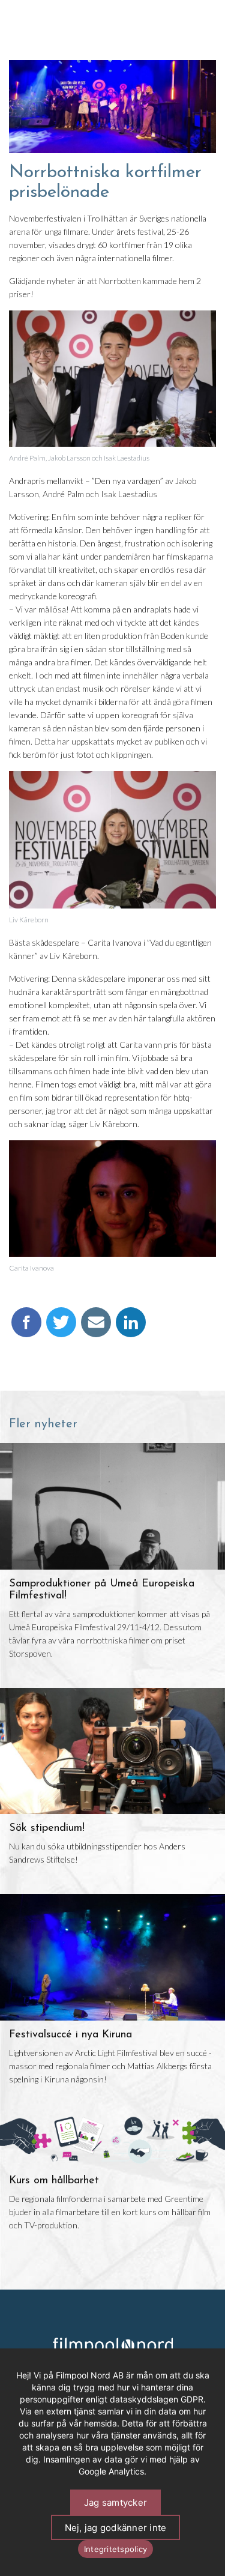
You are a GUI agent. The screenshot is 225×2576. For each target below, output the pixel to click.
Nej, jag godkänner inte (116, 2528)
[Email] (96, 1328)
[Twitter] (61, 1328)
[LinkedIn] (131, 1328)
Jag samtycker (115, 2502)
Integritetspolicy (115, 2549)
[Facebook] (26, 1328)
